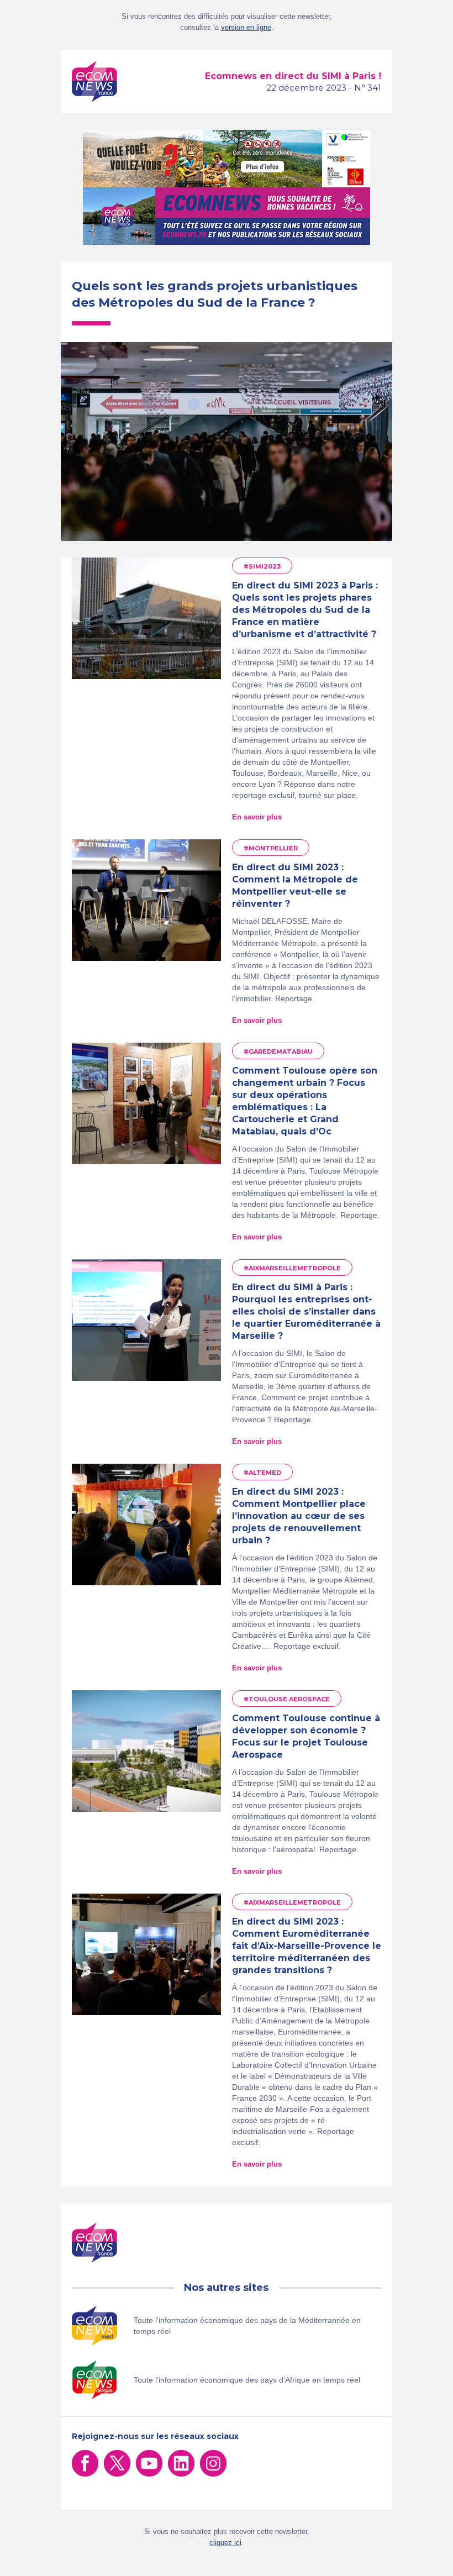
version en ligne (246, 27)
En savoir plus (257, 817)
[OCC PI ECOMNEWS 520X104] (227, 159)
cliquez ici (225, 2543)
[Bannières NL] (227, 216)
